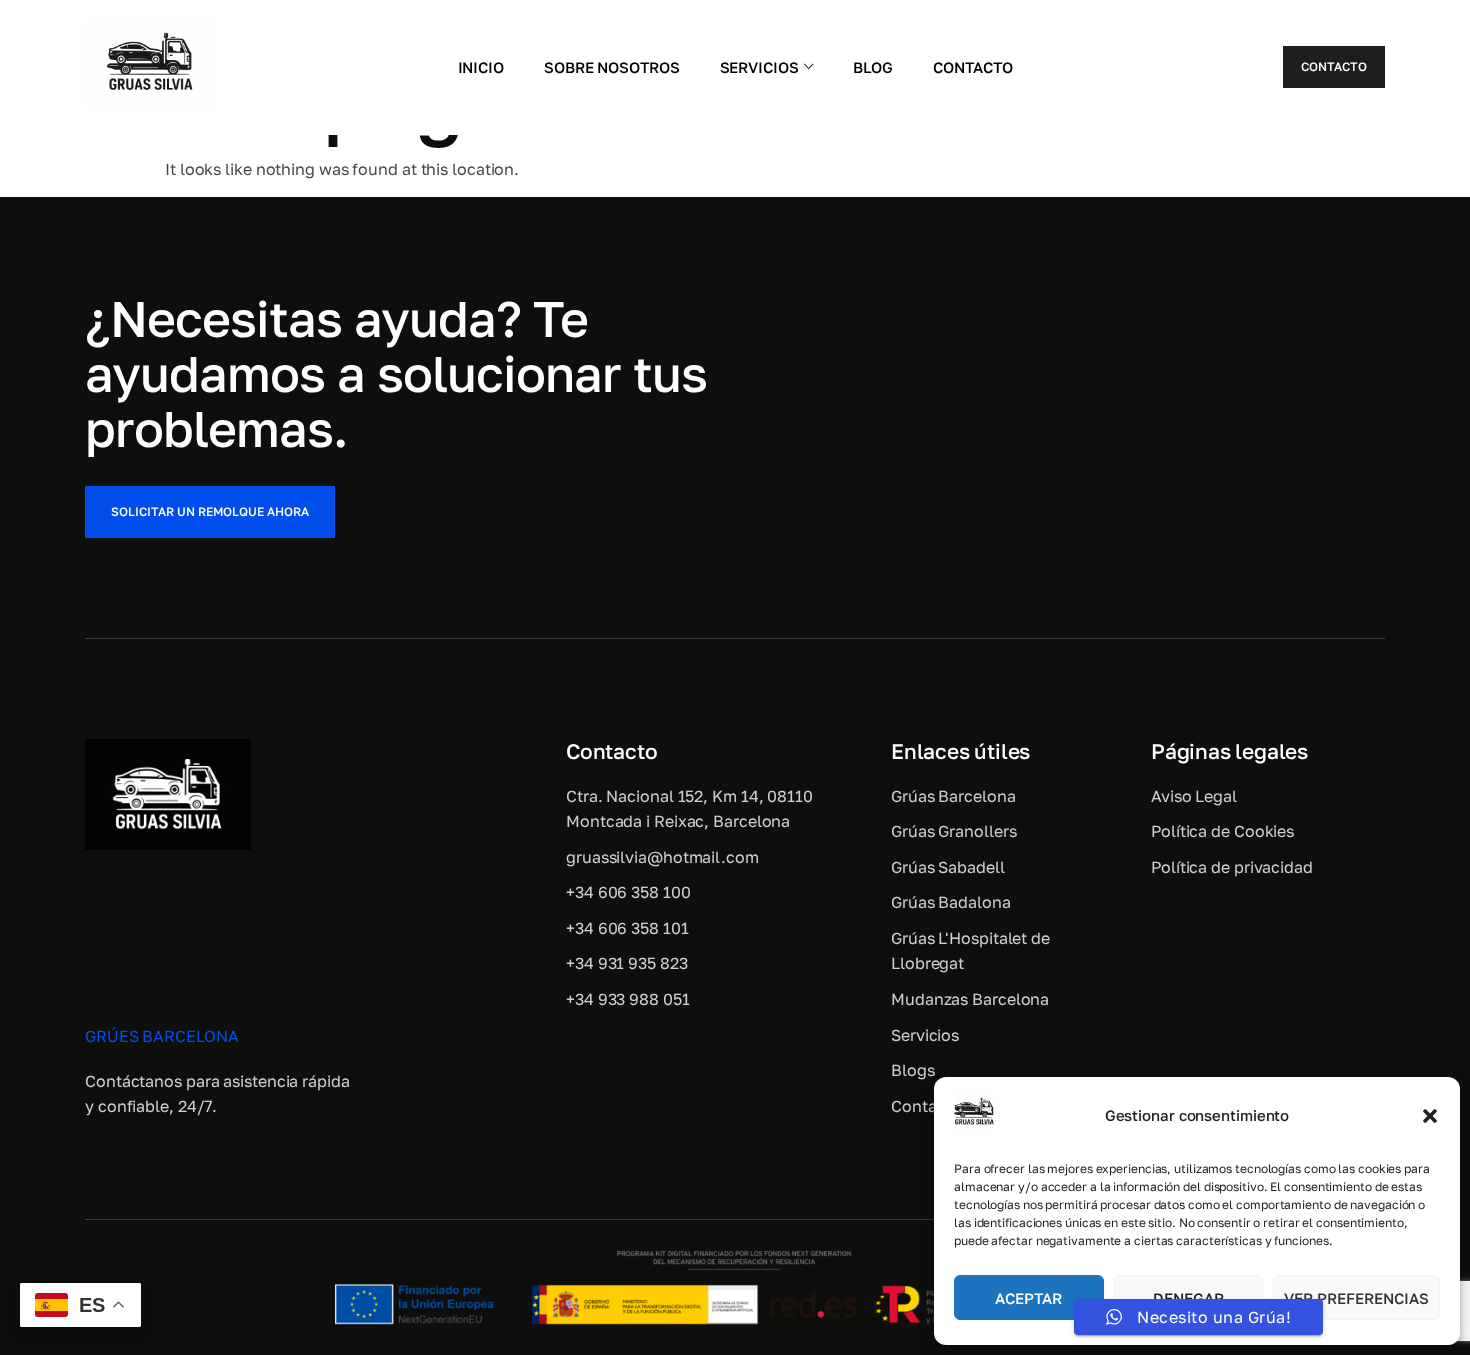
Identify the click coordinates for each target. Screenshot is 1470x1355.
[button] (1430, 1116)
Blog (873, 67)
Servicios (759, 67)
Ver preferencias (1356, 1298)
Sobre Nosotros (612, 67)
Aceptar (1028, 1298)
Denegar (1188, 1298)
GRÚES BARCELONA (162, 1036)
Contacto (972, 67)
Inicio (481, 67)
